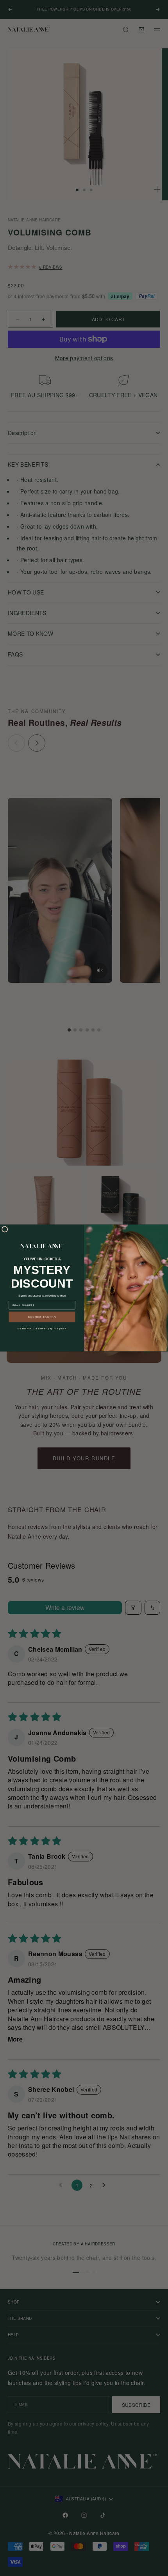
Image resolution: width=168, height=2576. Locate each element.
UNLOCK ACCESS (42, 1317)
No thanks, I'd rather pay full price (42, 1329)
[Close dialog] (5, 1229)
